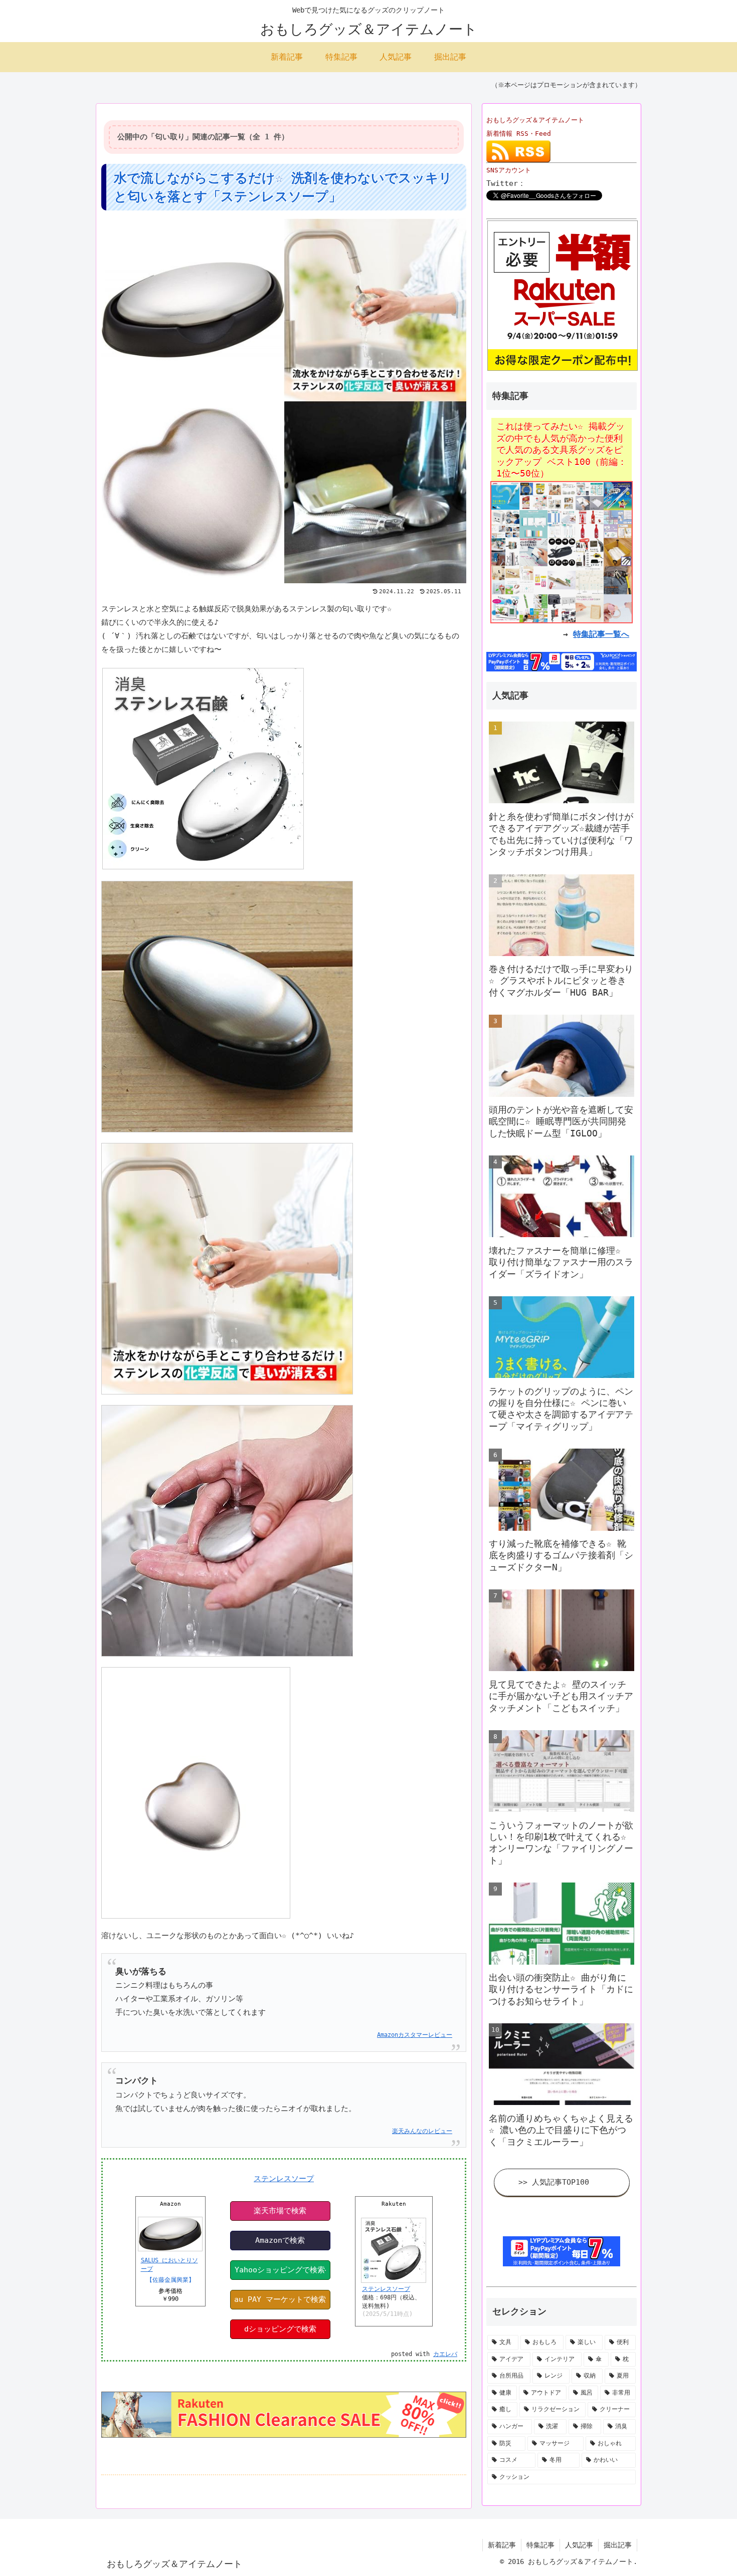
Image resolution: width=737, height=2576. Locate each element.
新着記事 (502, 2545)
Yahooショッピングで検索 (280, 2270)
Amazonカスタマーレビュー (415, 2035)
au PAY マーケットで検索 (280, 2299)
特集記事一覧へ (601, 634)
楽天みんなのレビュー (422, 2131)
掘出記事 (618, 2545)
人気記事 (579, 2545)
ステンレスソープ (284, 2179)
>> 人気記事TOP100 (554, 2182)
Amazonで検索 (280, 2240)
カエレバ (445, 2354)
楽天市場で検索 (280, 2211)
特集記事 (540, 2545)
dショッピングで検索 (280, 2329)
